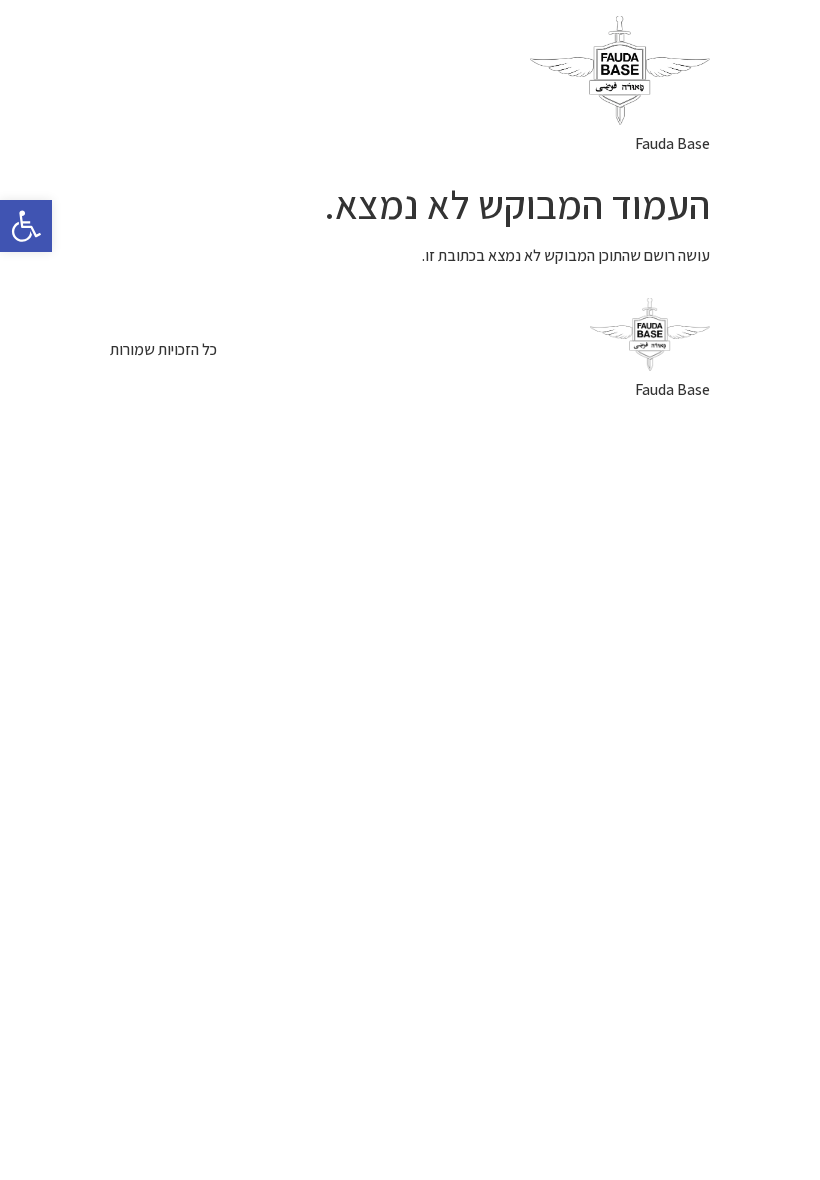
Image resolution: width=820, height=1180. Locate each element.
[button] (26, 226)
